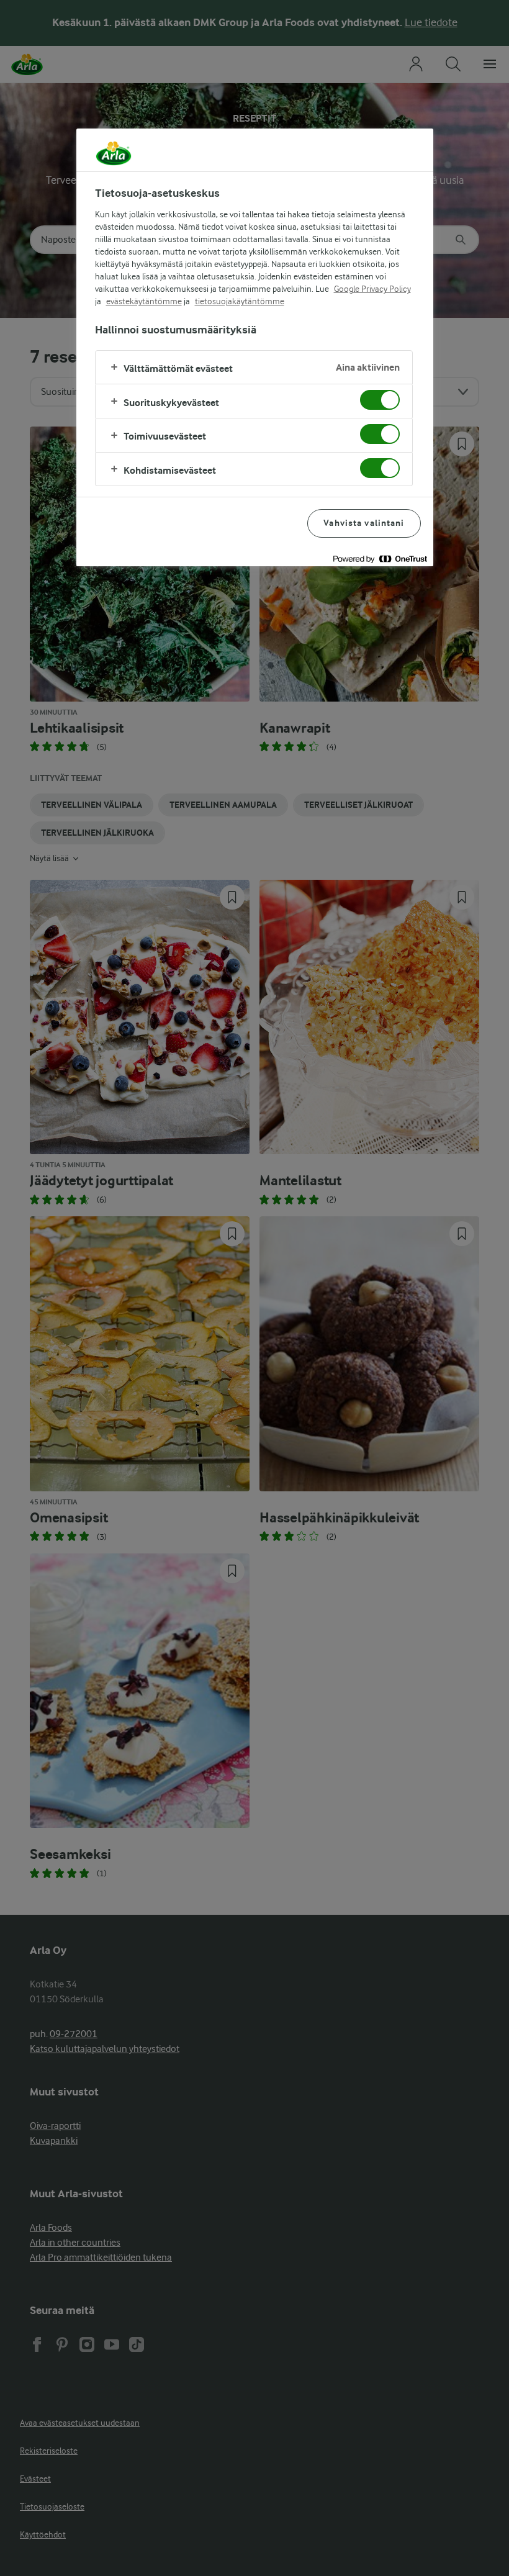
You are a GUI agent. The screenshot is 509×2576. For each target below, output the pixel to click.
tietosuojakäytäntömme (240, 301)
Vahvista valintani (364, 523)
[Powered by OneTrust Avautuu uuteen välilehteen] (380, 558)
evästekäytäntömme (144, 301)
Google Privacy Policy (372, 289)
